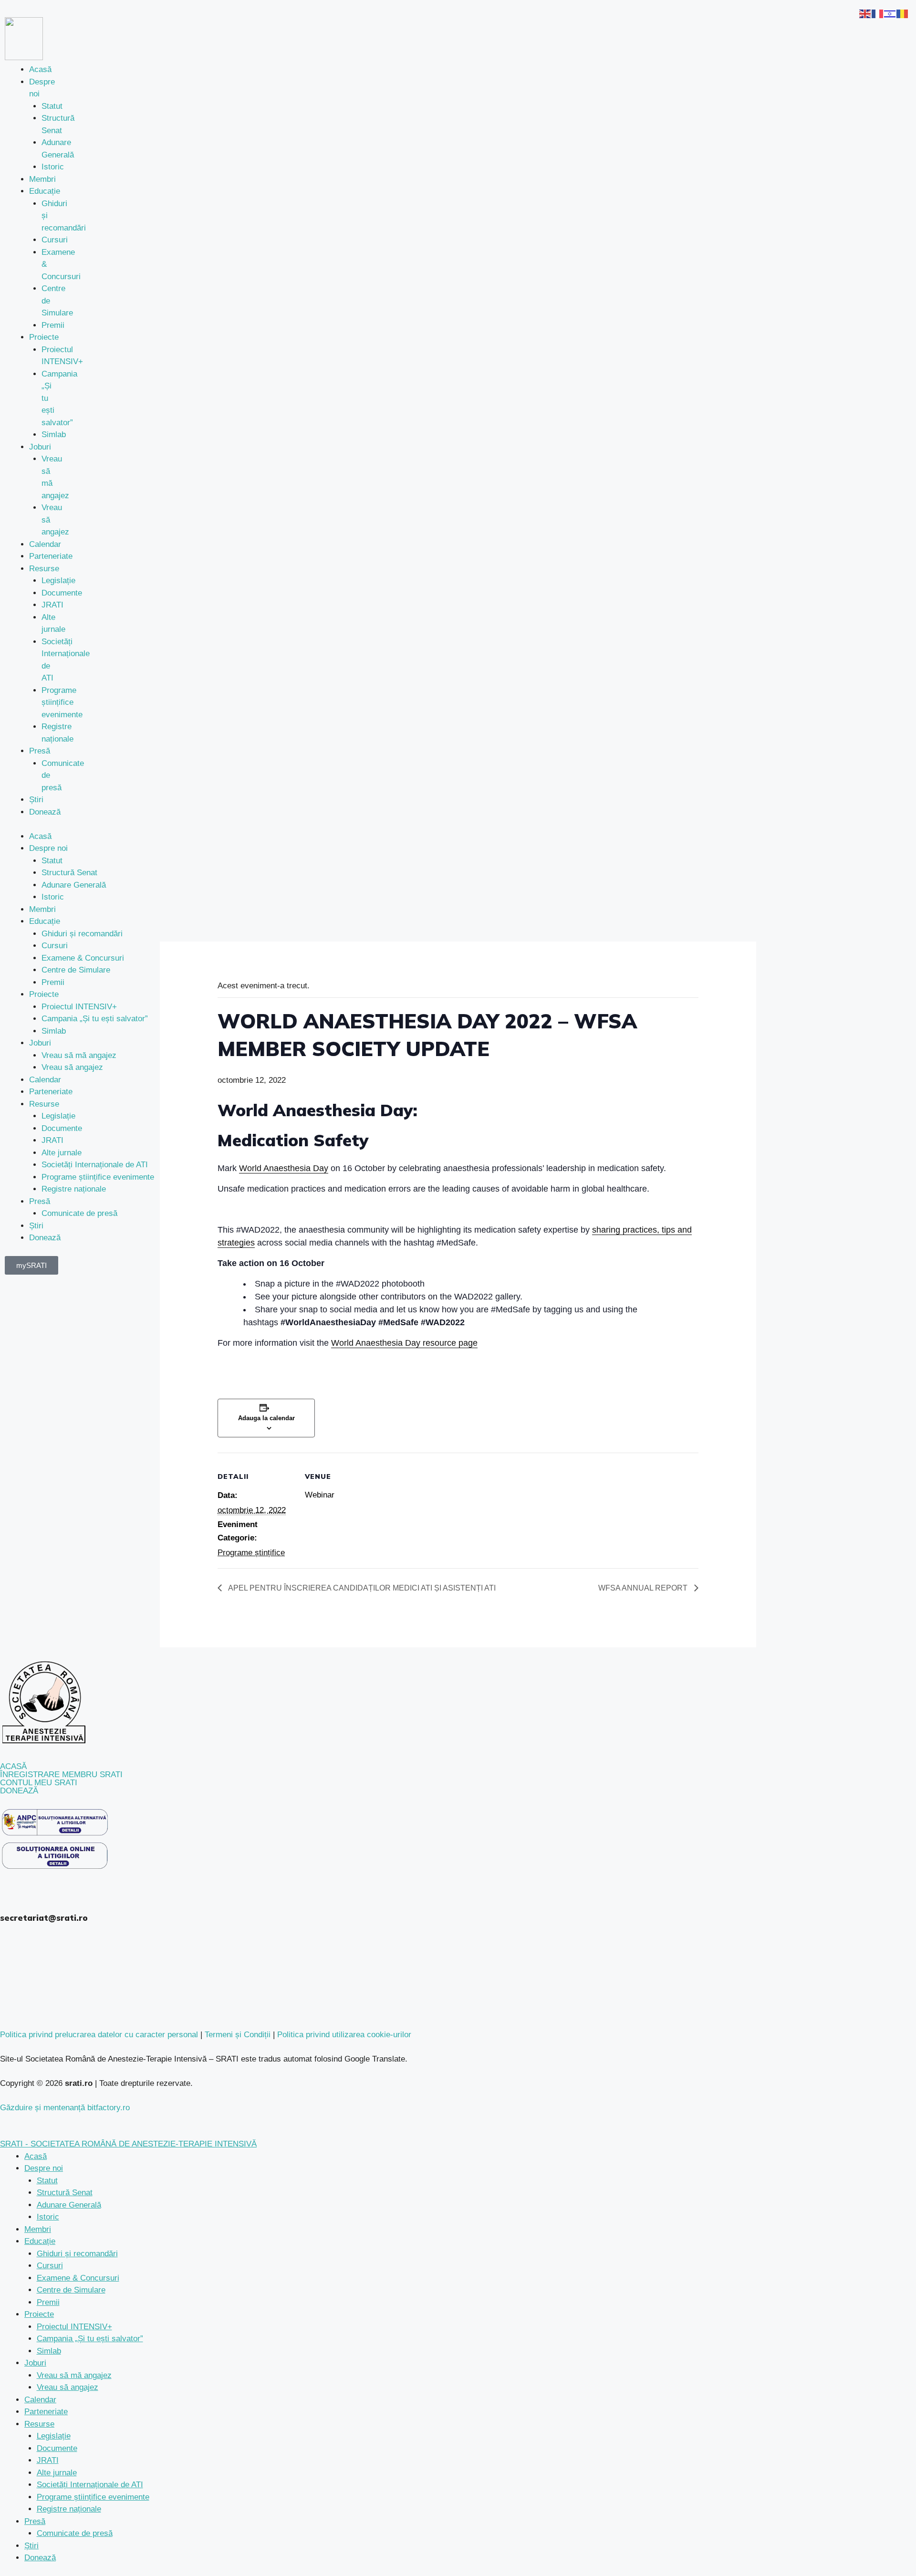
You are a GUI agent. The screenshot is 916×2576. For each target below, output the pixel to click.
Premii (53, 325)
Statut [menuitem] (47, 2181)
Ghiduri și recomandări (82, 934)
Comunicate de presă (79, 1213)
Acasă (40, 69)
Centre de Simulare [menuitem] (71, 2290)
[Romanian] (903, 13)
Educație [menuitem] (40, 2241)
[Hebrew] (890, 13)
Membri (42, 179)
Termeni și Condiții (238, 2035)
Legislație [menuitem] (54, 2436)
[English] (865, 13)
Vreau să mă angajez (79, 1055)
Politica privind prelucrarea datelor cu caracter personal (99, 2035)
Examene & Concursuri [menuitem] (78, 2278)
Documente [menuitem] (57, 2448)
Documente (62, 593)
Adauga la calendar (266, 1418)
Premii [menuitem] (48, 2302)
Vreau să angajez (72, 1067)
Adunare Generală (74, 885)
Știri (36, 800)
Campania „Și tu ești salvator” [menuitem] (90, 2339)
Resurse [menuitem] (39, 2424)
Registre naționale (74, 1189)
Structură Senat (69, 873)
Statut (52, 106)
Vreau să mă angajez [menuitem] (74, 2375)
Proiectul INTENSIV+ (79, 1007)
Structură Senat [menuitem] (65, 2193)
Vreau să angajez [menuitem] (68, 2387)
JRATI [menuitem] (48, 2460)
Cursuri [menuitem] (50, 2266)
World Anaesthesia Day (284, 1168)
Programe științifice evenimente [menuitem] (93, 2497)
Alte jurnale (62, 1153)
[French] (878, 13)
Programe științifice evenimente (62, 702)
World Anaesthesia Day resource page (404, 1343)
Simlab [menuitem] (49, 2351)
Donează (45, 812)
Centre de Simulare (76, 970)
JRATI (52, 605)
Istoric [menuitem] (48, 2217)
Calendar (45, 544)
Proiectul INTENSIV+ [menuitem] (74, 2327)
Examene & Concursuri (83, 958)
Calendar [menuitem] (40, 2400)
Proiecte (44, 337)
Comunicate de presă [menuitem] (75, 2533)
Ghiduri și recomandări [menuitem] (77, 2254)
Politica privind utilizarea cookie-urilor (344, 2035)
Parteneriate (51, 556)
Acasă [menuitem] (36, 2156)
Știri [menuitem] (31, 2546)
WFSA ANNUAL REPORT (644, 1588)
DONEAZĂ (19, 1791)
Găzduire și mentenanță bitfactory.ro (65, 2108)
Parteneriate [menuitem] (46, 2412)
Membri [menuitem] (38, 2229)
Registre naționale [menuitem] (69, 2509)
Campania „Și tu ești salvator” (95, 1019)
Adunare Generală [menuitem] (69, 2205)
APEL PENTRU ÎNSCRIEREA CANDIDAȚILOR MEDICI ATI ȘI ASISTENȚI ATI (361, 1588)
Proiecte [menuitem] (39, 2314)
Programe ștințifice (251, 1553)
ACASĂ (13, 1766)
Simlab (54, 435)
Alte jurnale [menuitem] (57, 2473)
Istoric (53, 167)
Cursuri (55, 240)
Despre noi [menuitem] (44, 2168)
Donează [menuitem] (40, 2558)
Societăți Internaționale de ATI (95, 1165)
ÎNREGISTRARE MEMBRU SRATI (61, 1775)
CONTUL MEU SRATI (39, 1783)
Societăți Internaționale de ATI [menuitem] (90, 2485)
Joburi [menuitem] (35, 2363)
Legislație (58, 581)
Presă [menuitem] (35, 2521)
